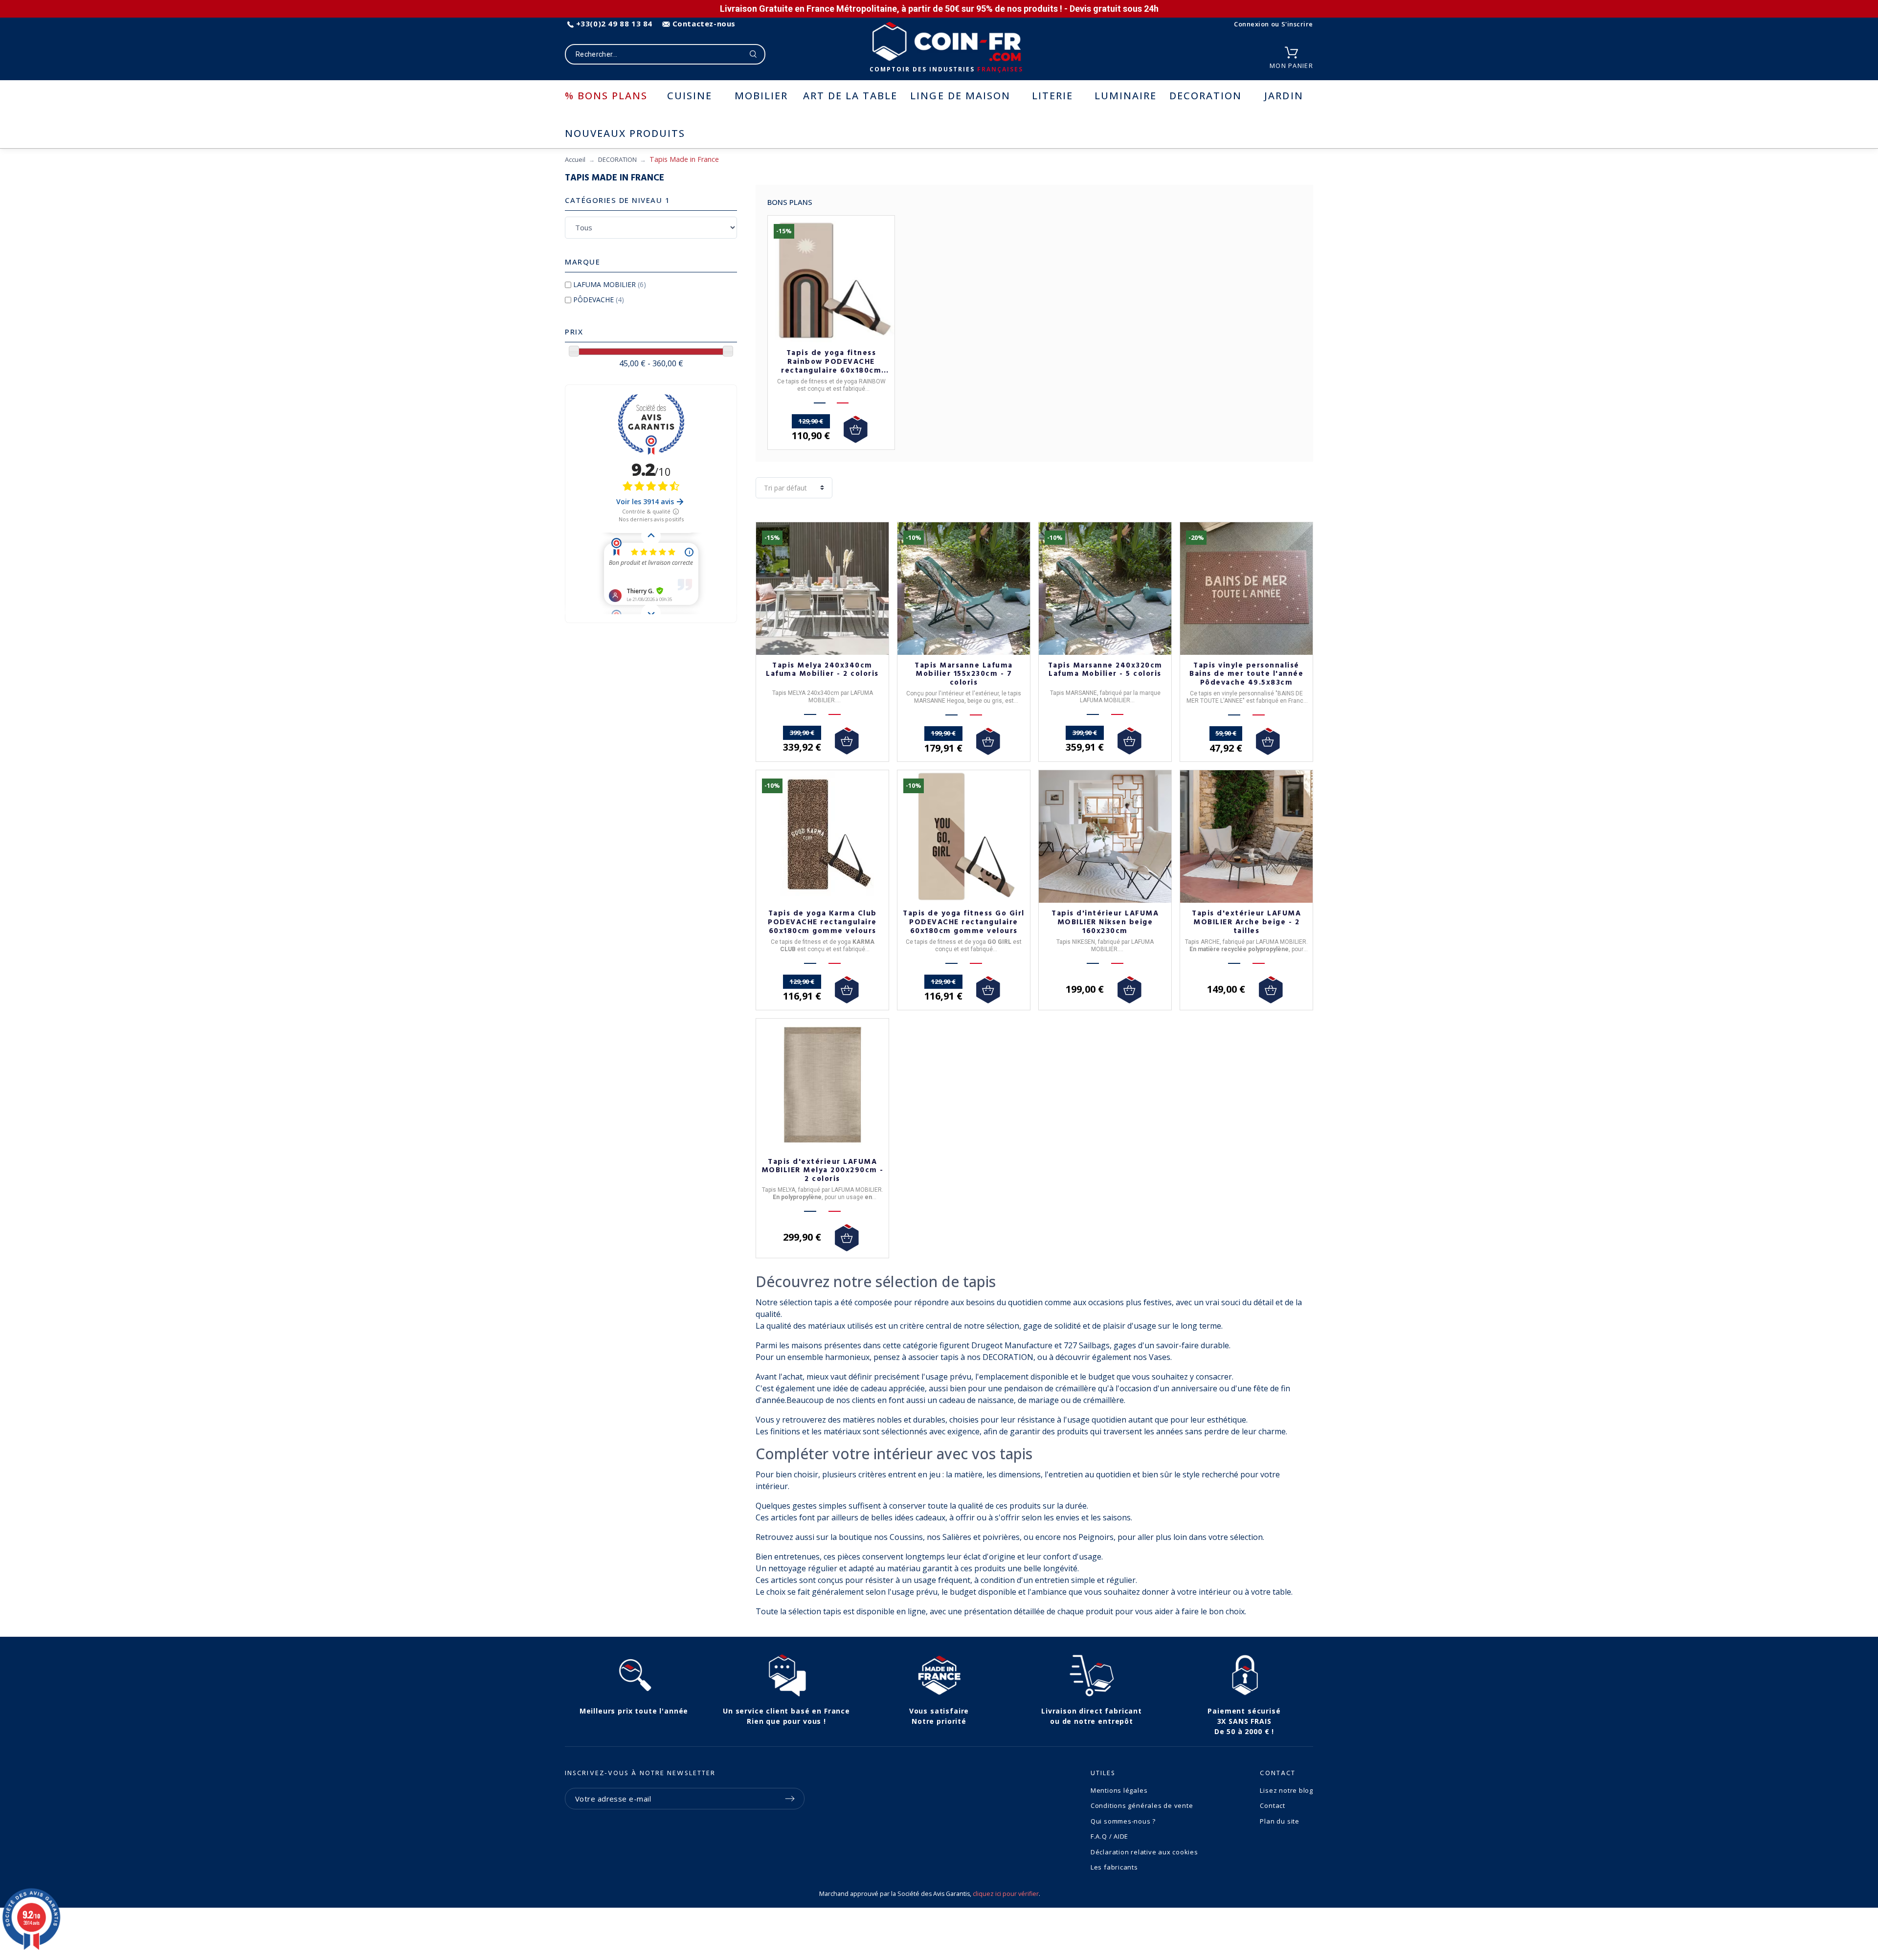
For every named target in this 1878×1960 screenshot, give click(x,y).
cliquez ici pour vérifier (1006, 1894)
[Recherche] (753, 54)
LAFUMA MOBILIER (610, 284)
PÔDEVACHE (599, 300)
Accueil (575, 159)
